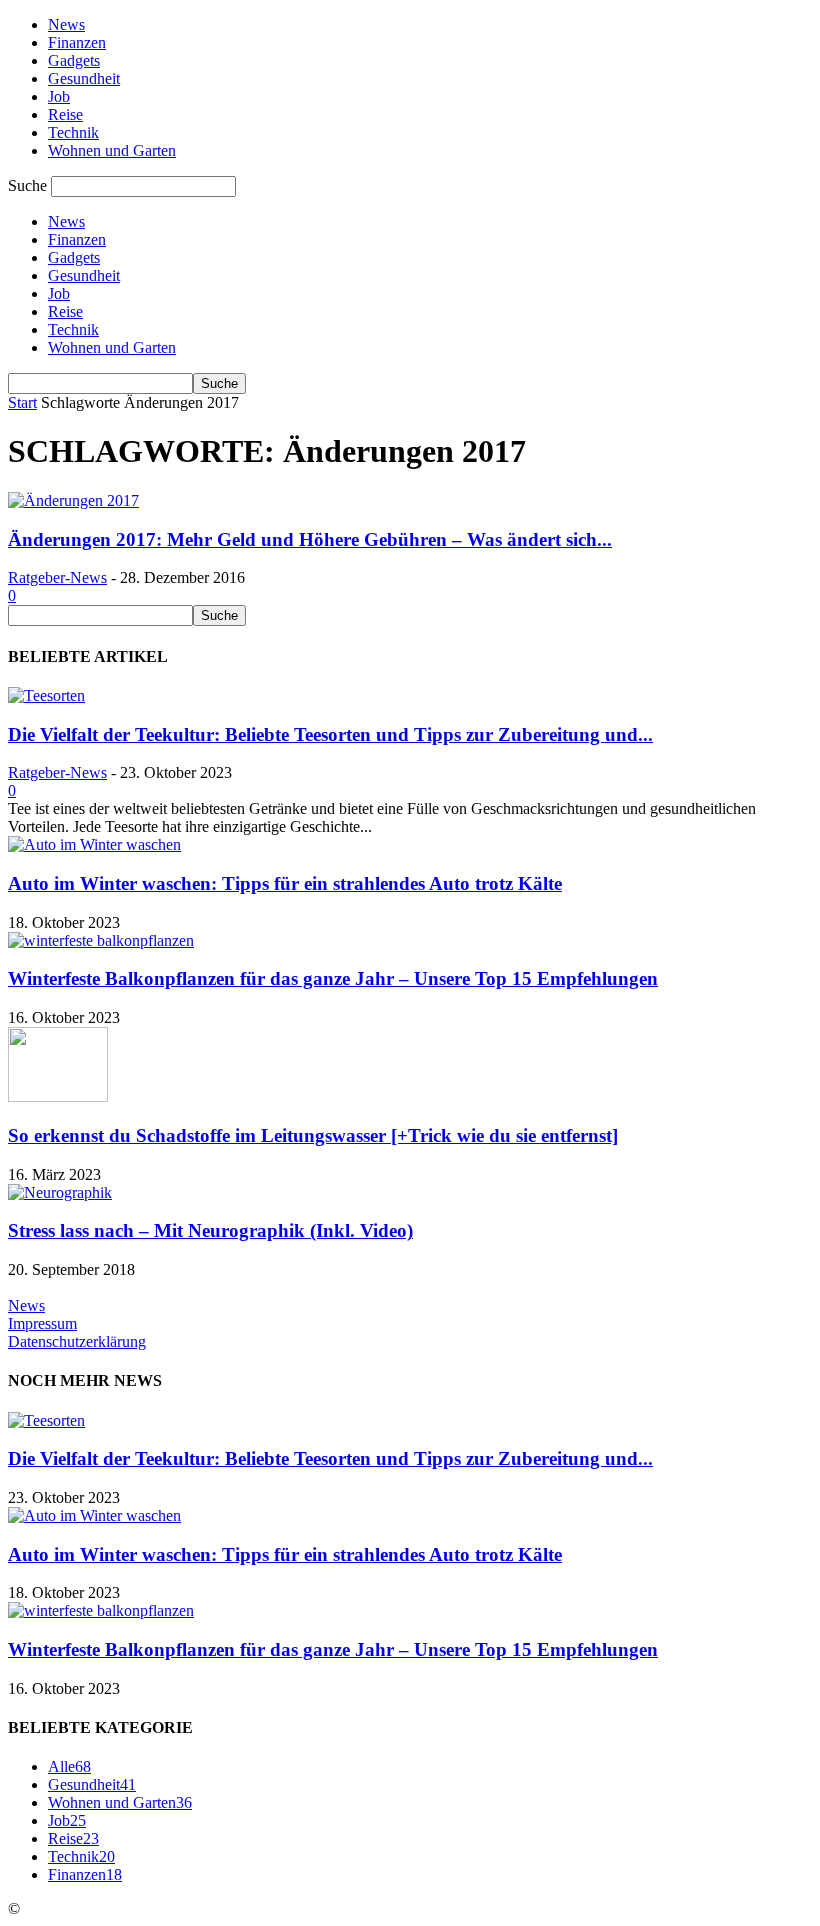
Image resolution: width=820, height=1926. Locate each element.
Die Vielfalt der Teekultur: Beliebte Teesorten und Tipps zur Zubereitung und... (330, 734)
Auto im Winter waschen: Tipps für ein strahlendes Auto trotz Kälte (285, 883)
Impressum (42, 1323)
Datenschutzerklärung (77, 1341)
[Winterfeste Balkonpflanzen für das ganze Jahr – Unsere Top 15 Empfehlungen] (101, 940)
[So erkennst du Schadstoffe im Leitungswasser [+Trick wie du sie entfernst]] (58, 1096)
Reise (65, 114)
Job (59, 96)
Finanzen (77, 42)
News (66, 24)
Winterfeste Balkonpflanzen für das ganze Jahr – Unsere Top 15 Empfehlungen (333, 978)
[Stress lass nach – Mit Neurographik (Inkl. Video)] (60, 1192)
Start (22, 402)
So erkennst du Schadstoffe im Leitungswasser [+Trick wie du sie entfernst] (313, 1135)
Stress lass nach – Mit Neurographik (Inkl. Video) (210, 1230)
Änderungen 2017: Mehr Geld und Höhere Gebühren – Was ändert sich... (310, 539)
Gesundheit (84, 78)
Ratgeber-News (57, 577)
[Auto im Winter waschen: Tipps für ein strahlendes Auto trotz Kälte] (94, 844)
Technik (73, 132)
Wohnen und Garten (112, 150)
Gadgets (74, 60)
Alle (69, 1766)
